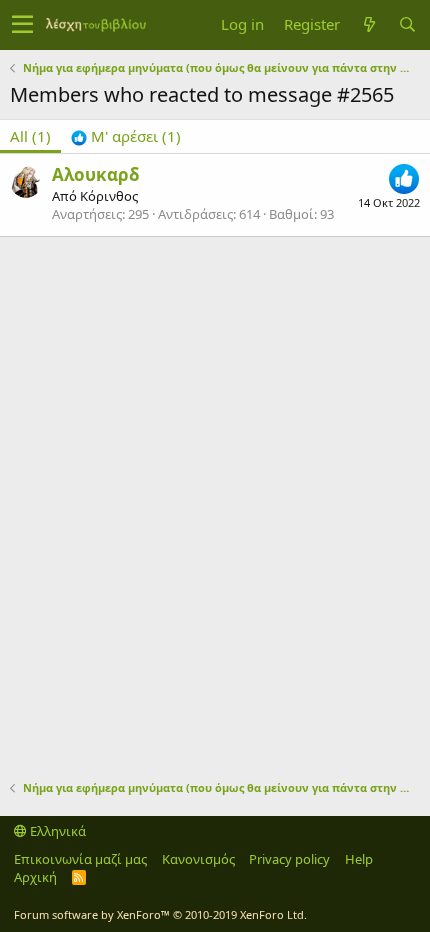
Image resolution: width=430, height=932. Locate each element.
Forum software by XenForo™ (160, 914)
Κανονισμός (198, 859)
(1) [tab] (30, 136)
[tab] (126, 136)
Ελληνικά (56, 831)
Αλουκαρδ (96, 174)
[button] (22, 25)
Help (359, 859)
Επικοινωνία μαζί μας (80, 859)
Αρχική (35, 877)
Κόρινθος (109, 196)
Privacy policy (289, 859)
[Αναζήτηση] (407, 24)
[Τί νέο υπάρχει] (369, 24)
